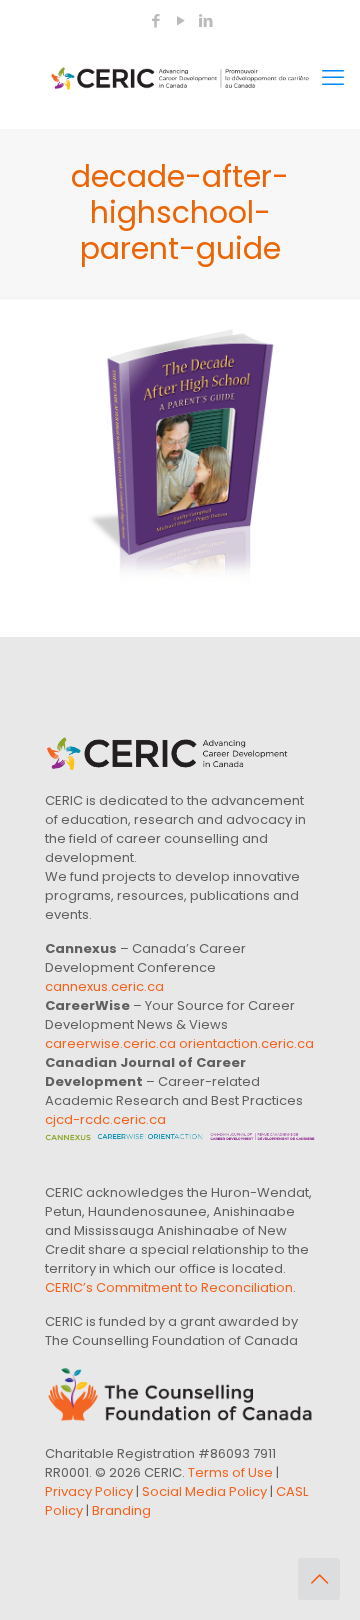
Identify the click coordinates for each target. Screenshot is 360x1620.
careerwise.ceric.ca (110, 1043)
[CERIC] (180, 78)
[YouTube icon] (180, 20)
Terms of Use (230, 1472)
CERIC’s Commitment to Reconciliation (169, 1287)
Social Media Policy (204, 1491)
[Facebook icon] (155, 20)
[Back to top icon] (319, 1579)
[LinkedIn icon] (205, 20)
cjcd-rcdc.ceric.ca (105, 1119)
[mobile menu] (333, 78)
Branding (121, 1510)
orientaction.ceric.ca (246, 1043)
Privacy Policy (89, 1491)
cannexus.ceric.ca (104, 986)
